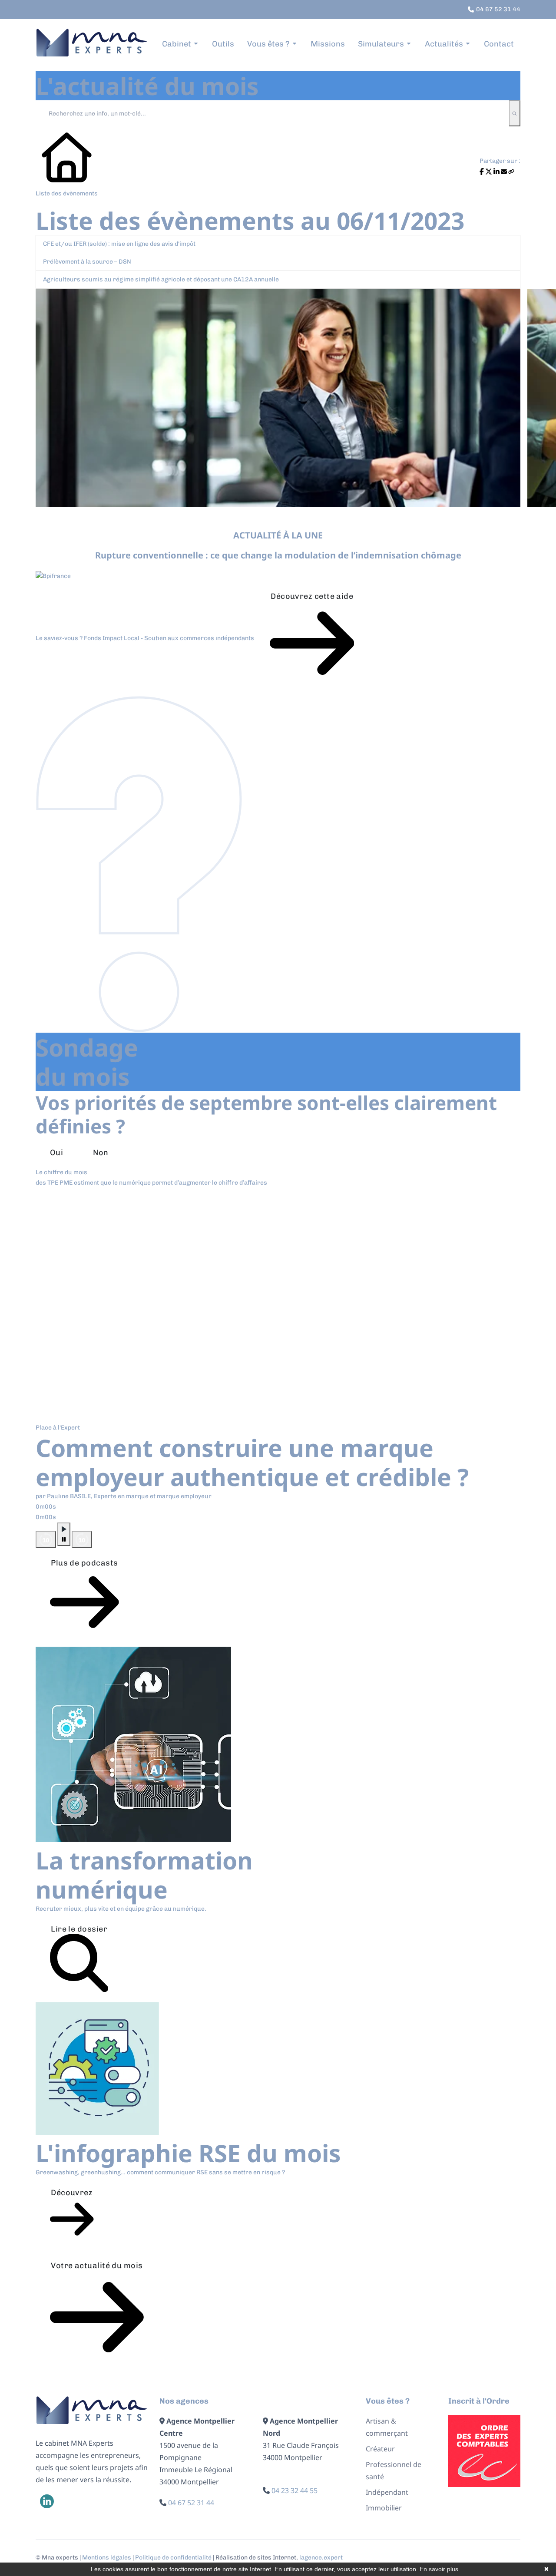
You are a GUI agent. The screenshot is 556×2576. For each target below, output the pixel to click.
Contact (499, 44)
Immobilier (384, 2508)
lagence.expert (321, 2558)
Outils (223, 44)
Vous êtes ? (268, 44)
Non (101, 1153)
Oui (56, 1153)
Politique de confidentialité (173, 2558)
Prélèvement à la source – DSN (87, 262)
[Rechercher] (515, 113)
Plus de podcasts (84, 1563)
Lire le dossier (79, 1929)
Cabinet (177, 44)
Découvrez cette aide (312, 596)
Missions (328, 44)
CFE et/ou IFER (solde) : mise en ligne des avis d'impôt (119, 244)
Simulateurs (381, 44)
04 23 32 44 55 (295, 2490)
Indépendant (387, 2492)
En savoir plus (439, 2569)
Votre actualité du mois (97, 2266)
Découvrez (72, 2193)
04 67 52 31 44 (191, 2503)
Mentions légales (107, 2558)
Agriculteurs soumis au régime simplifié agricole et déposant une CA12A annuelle (161, 279)
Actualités (444, 44)
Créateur (380, 2449)
